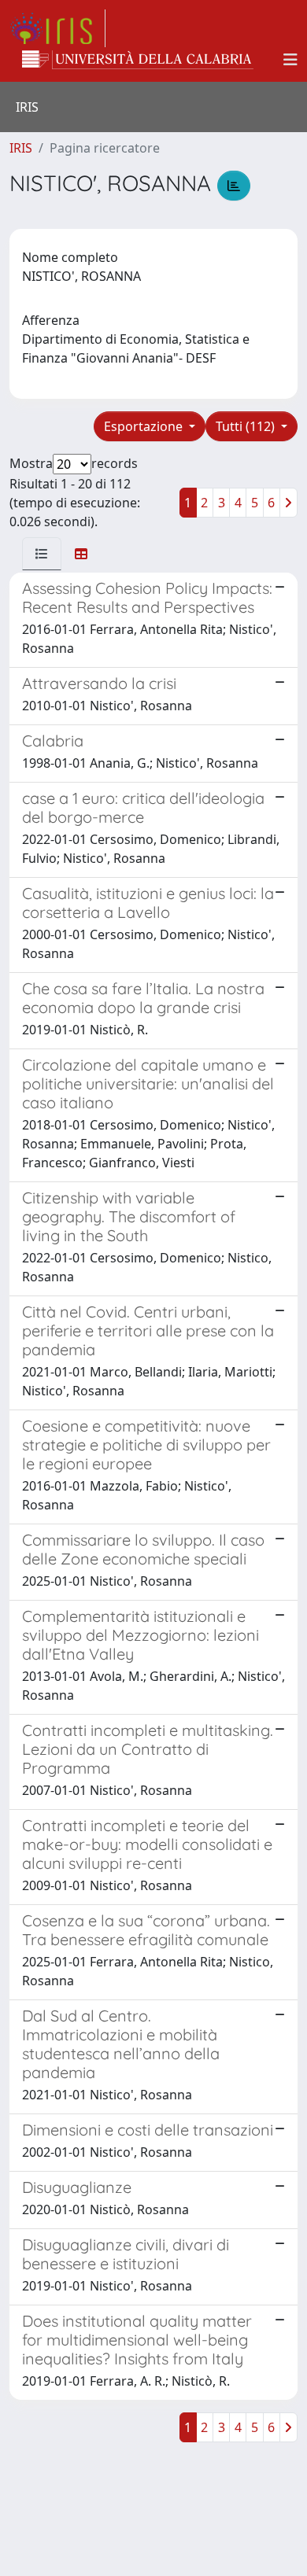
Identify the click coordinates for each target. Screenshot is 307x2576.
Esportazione (145, 426)
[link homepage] (57, 28)
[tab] (42, 554)
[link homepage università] (138, 60)
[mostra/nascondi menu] (290, 60)
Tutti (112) (247, 426)
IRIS (21, 148)
